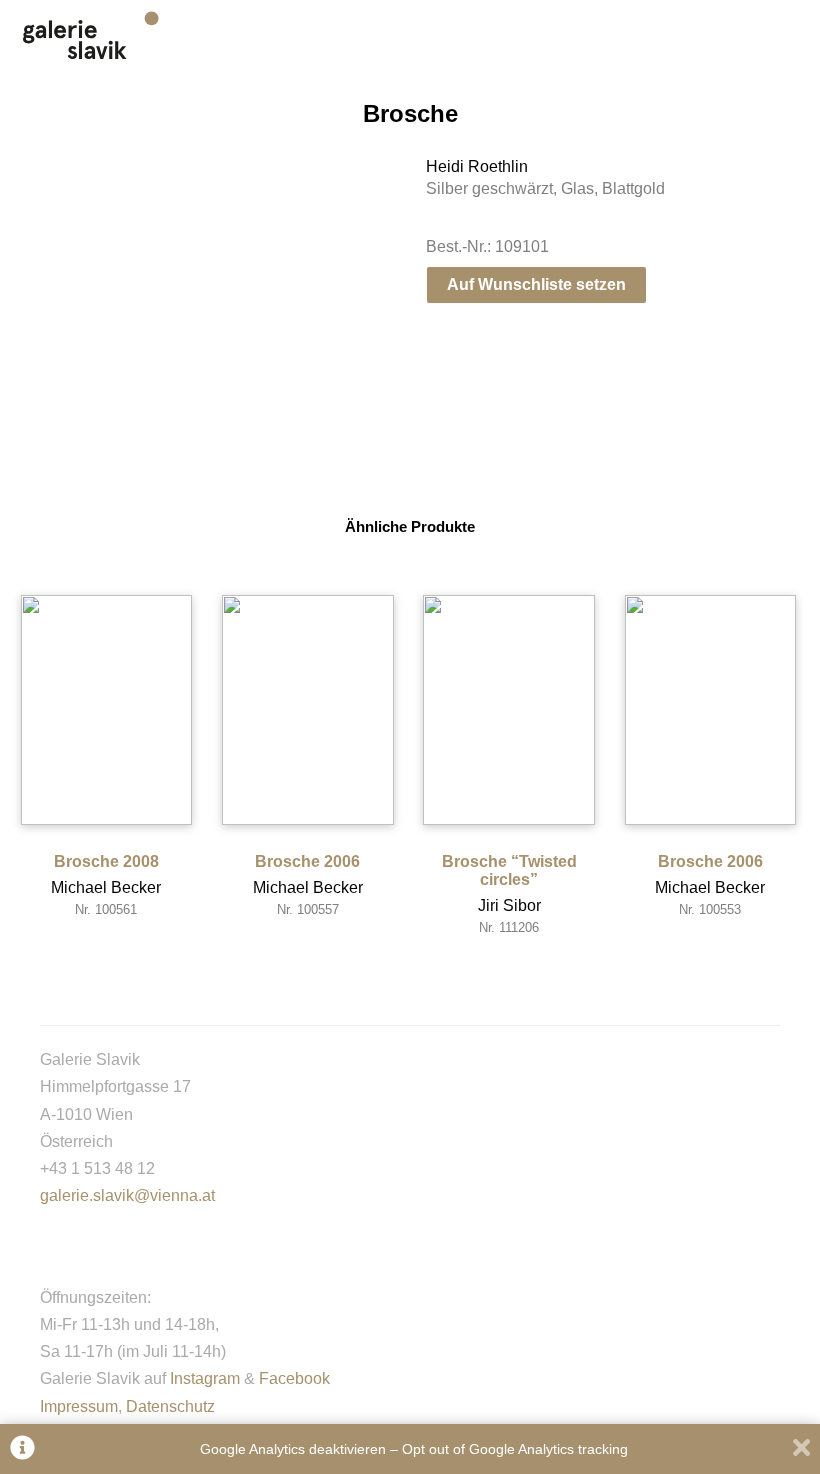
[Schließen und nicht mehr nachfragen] (801, 1449)
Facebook (294, 1378)
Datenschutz (170, 1406)
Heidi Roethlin (477, 166)
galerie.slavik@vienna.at (127, 1195)
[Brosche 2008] (107, 710)
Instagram (205, 1378)
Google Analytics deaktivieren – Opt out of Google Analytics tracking (414, 1449)
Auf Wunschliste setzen (536, 284)
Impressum (79, 1406)
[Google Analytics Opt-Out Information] (22, 1449)
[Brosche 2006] (308, 710)
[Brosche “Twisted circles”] (509, 710)
